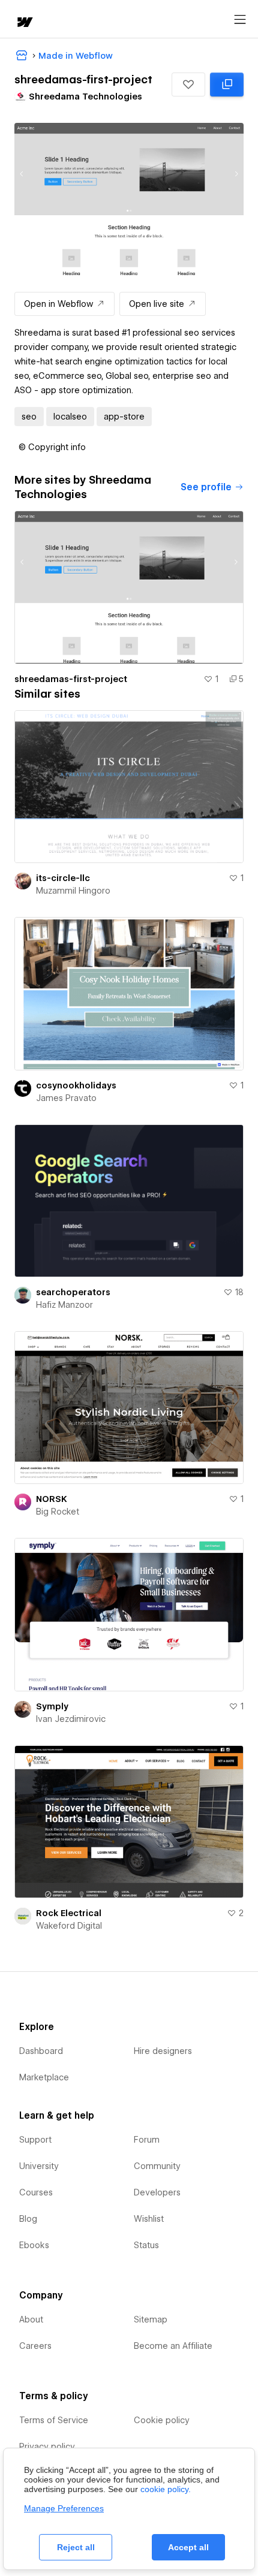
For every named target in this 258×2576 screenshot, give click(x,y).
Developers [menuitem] (157, 2192)
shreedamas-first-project (71, 679)
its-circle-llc (63, 878)
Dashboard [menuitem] (41, 2051)
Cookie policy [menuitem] (162, 2420)
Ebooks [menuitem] (34, 2245)
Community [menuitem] (157, 2166)
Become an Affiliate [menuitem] (173, 2346)
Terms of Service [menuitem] (54, 2420)
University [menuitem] (39, 2166)
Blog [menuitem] (28, 2219)
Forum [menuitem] (147, 2140)
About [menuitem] (31, 2319)
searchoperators (73, 1292)
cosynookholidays (76, 1085)
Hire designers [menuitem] (163, 2051)
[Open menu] (240, 20)
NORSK (52, 1499)
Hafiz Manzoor (64, 1305)
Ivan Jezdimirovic (71, 1719)
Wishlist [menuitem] (149, 2219)
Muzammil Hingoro (73, 891)
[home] (24, 23)
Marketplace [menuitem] (44, 2077)
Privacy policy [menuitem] (47, 2447)
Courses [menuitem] (36, 2192)
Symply (52, 1706)
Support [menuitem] (35, 2140)
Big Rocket (58, 1512)
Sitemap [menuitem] (151, 2319)
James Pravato (66, 1098)
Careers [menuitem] (35, 2346)
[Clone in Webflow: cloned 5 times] (227, 85)
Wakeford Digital (69, 1926)
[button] (188, 85)
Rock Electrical (69, 1913)
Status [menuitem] (146, 2245)
